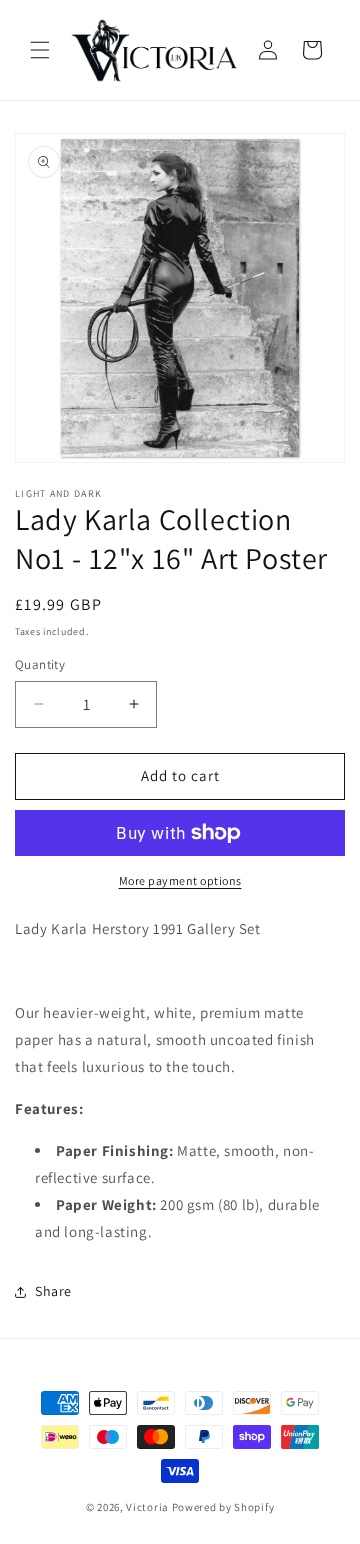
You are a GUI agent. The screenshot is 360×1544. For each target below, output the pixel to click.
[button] (40, 50)
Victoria (147, 1507)
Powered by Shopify (223, 1507)
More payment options (180, 880)
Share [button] (53, 1291)
